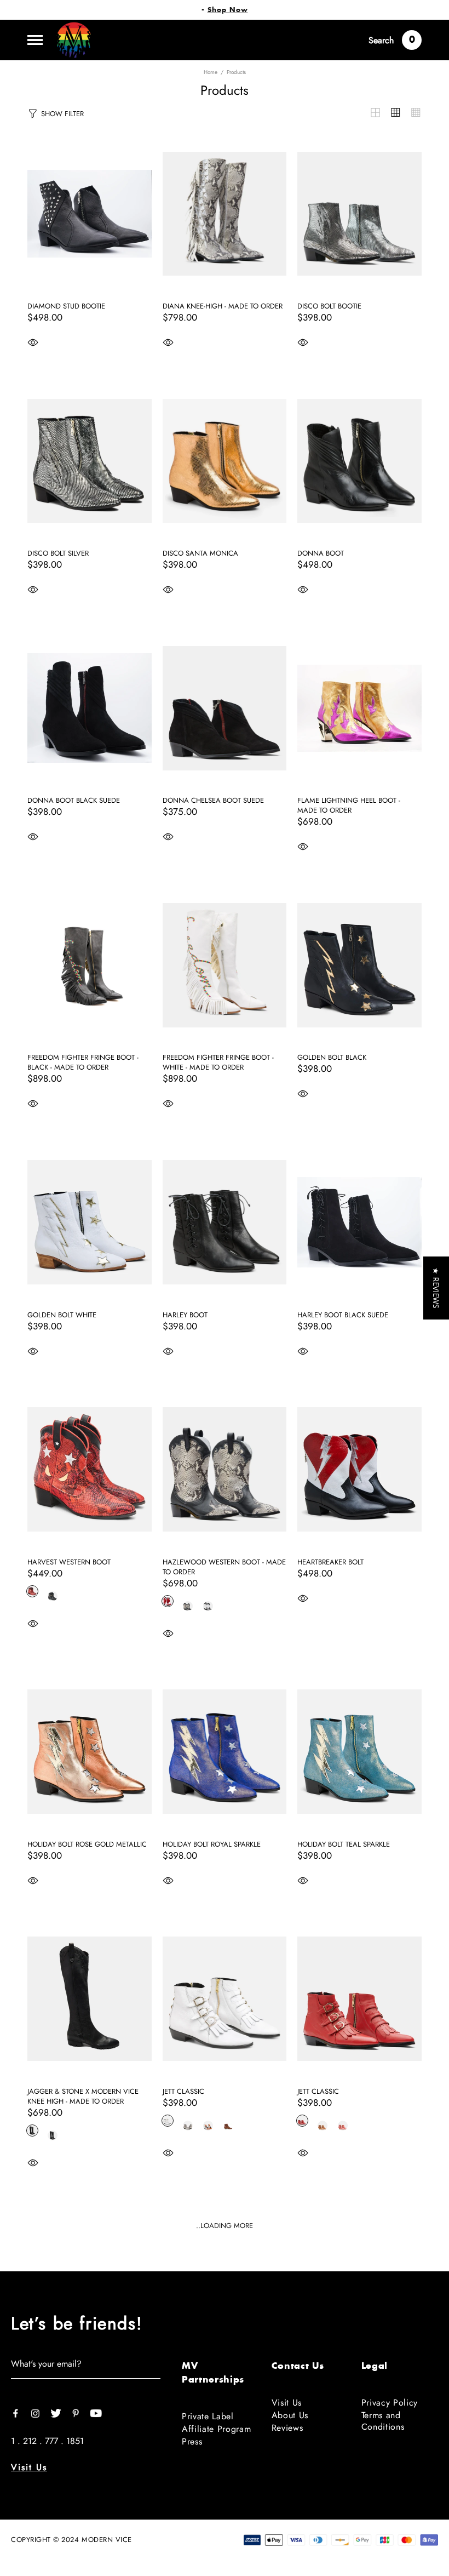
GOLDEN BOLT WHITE (62, 1315)
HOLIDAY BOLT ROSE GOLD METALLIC (87, 1844)
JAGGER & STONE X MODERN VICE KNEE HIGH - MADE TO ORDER (83, 2097)
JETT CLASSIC (183, 2092)
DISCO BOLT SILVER (58, 553)
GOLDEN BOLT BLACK (332, 1058)
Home (211, 72)
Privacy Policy (390, 2403)
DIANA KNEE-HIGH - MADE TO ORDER (223, 306)
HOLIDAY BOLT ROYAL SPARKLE (212, 1844)
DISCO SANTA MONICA (200, 553)
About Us (290, 2415)
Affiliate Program (216, 2429)
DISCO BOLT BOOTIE (329, 306)
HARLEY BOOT (185, 1315)
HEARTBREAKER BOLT (330, 1562)
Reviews (287, 2428)
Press (192, 2441)
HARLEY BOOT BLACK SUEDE (343, 1315)
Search (381, 40)
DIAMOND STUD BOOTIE (66, 306)
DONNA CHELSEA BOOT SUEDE (213, 801)
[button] (436, 1288)
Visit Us (29, 2467)
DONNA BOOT (321, 553)
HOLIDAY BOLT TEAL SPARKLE (344, 1844)
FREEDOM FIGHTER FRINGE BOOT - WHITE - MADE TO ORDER (218, 1063)
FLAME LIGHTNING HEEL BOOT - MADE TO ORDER (349, 806)
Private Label (208, 2416)
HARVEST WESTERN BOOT (69, 1562)
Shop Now (228, 10)
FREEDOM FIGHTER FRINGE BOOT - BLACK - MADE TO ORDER (83, 1063)
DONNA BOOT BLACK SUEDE (74, 801)
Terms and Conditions (383, 2421)
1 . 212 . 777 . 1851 (47, 2441)
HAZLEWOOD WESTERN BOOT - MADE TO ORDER (224, 1567)
